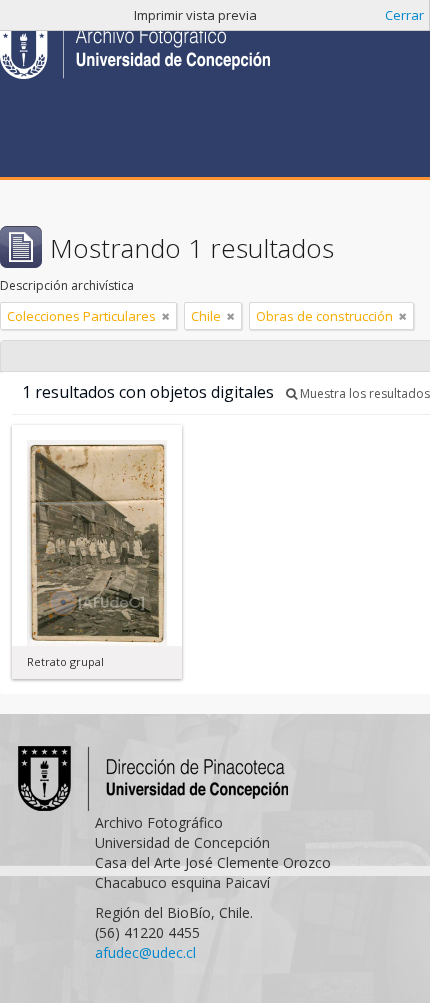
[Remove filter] (166, 316)
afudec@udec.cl (145, 952)
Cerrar (404, 15)
